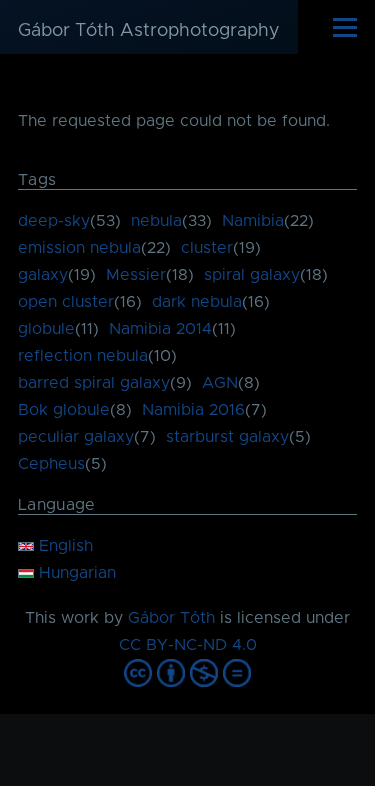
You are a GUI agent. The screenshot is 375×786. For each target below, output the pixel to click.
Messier (136, 275)
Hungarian (75, 573)
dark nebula (197, 302)
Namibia (253, 221)
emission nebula (79, 248)
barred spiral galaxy (94, 383)
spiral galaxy (252, 275)
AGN (220, 383)
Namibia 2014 (160, 329)
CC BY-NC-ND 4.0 (188, 645)
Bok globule (64, 410)
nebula (156, 221)
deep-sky (54, 221)
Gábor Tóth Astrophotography (149, 31)
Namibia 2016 (193, 410)
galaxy (43, 275)
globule (46, 329)
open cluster (66, 302)
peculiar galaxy (76, 437)
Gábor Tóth (171, 618)
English (63, 546)
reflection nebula (83, 356)
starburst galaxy (227, 437)
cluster (207, 248)
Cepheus (51, 464)
